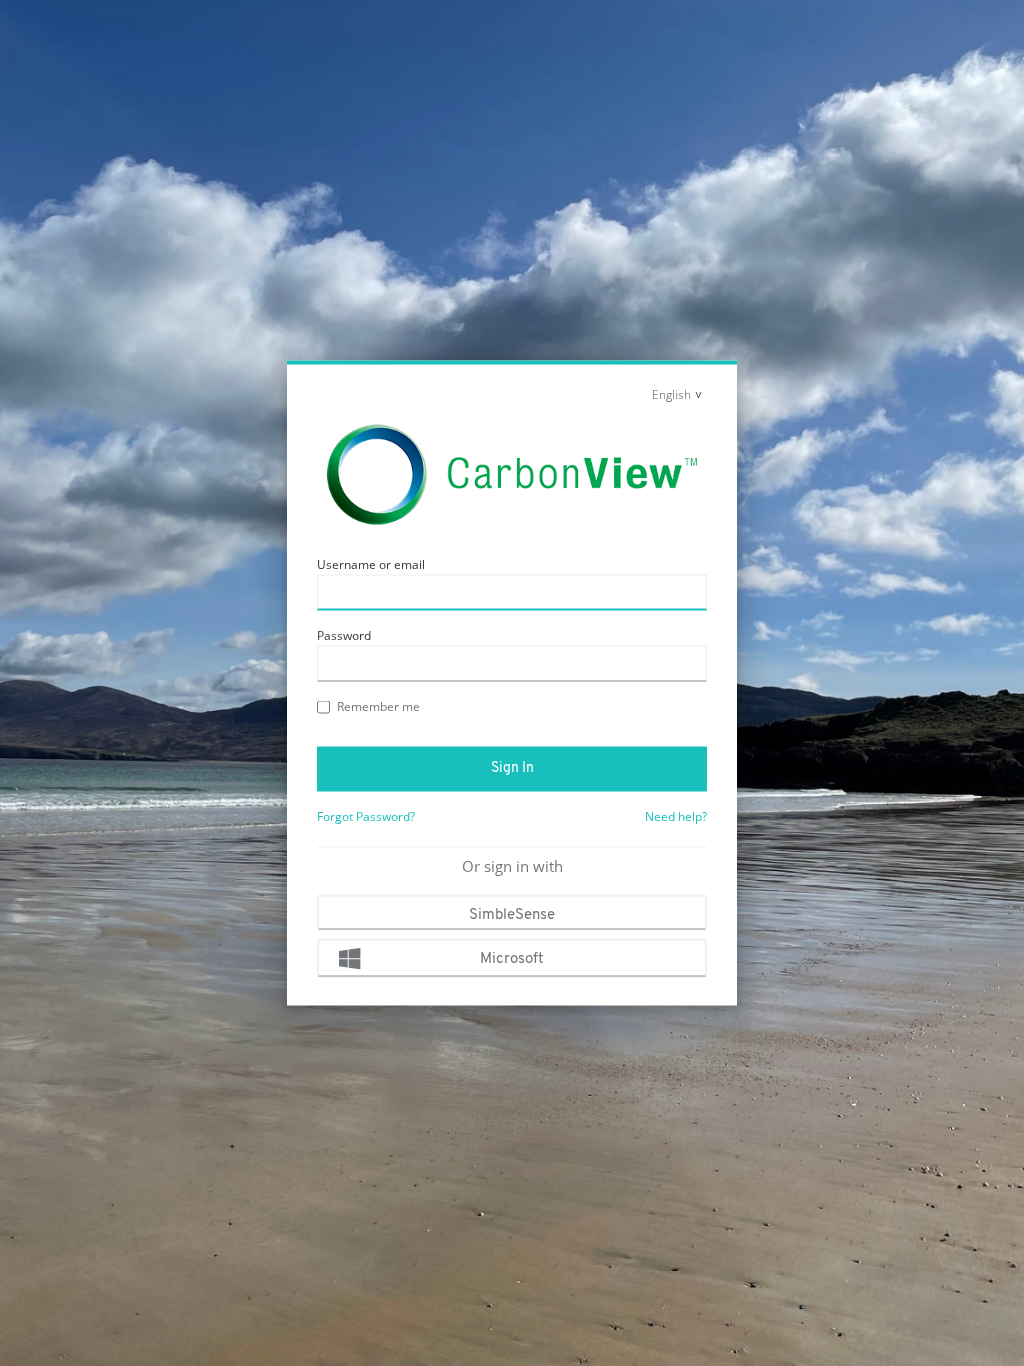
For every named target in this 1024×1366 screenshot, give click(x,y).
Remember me (378, 706)
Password (344, 635)
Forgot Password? (366, 816)
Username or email (371, 564)
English (671, 394)
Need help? (676, 816)
